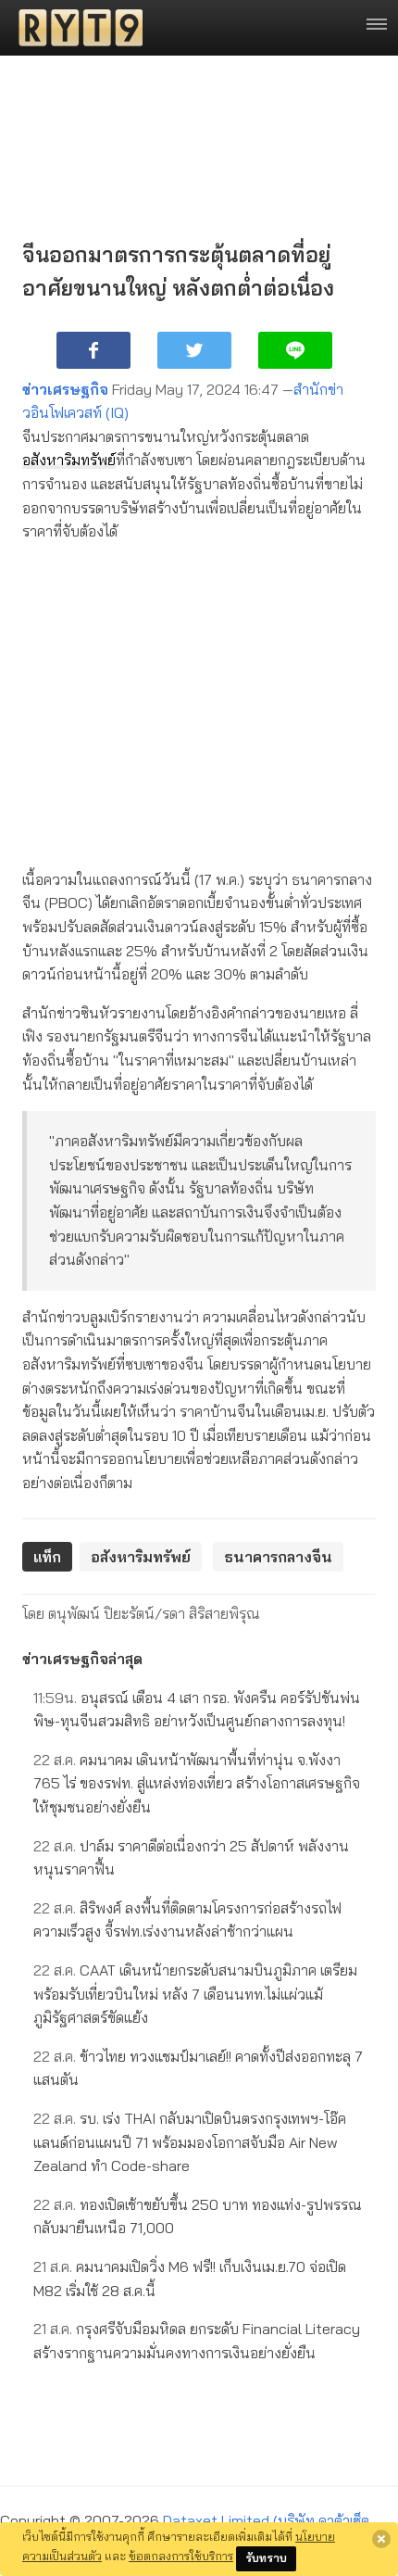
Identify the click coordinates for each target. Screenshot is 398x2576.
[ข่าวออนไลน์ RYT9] (75, 28)
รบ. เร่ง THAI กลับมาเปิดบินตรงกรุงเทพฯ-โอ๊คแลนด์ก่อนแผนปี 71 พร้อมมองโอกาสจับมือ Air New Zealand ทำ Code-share (190, 2142)
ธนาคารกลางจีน (278, 1557)
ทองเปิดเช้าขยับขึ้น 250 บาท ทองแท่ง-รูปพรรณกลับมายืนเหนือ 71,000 (198, 2216)
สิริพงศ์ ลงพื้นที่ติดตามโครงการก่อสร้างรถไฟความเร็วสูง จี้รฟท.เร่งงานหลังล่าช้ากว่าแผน (187, 1920)
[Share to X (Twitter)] (194, 350)
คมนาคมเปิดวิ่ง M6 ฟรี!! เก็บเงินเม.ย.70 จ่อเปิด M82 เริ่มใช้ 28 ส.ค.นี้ (190, 2279)
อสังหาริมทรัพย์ (69, 460)
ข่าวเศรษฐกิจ (65, 389)
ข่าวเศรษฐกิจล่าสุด (82, 1659)
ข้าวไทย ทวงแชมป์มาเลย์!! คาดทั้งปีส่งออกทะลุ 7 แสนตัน (198, 2068)
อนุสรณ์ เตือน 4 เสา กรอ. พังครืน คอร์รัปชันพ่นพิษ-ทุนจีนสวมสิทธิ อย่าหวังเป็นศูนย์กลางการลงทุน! (197, 1710)
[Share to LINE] (295, 350)
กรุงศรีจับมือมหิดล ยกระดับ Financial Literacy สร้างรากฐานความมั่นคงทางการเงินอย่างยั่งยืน (197, 2341)
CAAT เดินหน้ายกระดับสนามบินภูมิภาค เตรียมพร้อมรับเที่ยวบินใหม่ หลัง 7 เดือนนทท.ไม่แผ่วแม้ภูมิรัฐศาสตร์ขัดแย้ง (195, 1994)
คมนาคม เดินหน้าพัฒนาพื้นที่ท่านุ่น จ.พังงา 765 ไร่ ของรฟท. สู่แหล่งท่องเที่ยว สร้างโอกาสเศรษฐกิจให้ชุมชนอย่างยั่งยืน (197, 1783)
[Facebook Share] (93, 350)
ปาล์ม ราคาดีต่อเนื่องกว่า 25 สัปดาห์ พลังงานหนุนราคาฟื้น (191, 1858)
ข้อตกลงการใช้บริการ (181, 2556)
